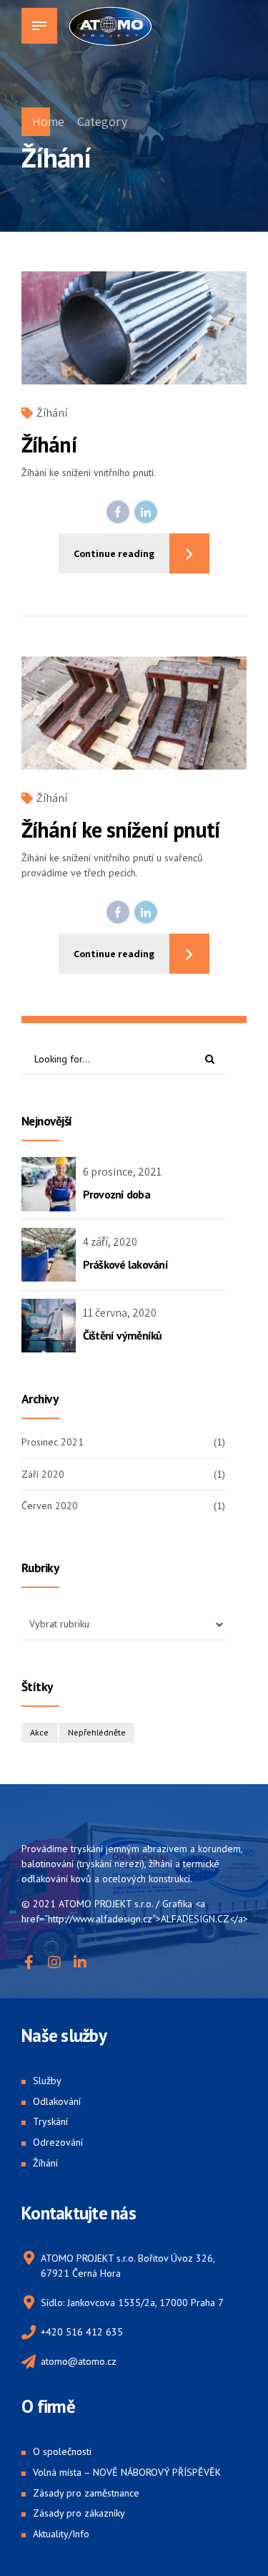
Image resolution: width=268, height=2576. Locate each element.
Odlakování (57, 2101)
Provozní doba (116, 1194)
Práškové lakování (125, 1264)
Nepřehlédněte (97, 1732)
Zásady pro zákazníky (79, 2513)
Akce (39, 1732)
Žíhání (52, 413)
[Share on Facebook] (118, 512)
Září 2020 (43, 1474)
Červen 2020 (50, 1506)
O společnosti (62, 2451)
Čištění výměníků (123, 1335)
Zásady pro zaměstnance (86, 2493)
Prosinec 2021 (53, 1442)
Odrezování (58, 2142)
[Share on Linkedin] (146, 512)
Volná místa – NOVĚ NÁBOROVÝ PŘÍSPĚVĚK (127, 2472)
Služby (47, 2081)
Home (48, 121)
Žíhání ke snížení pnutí (120, 829)
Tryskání (50, 2121)
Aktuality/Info (61, 2534)
